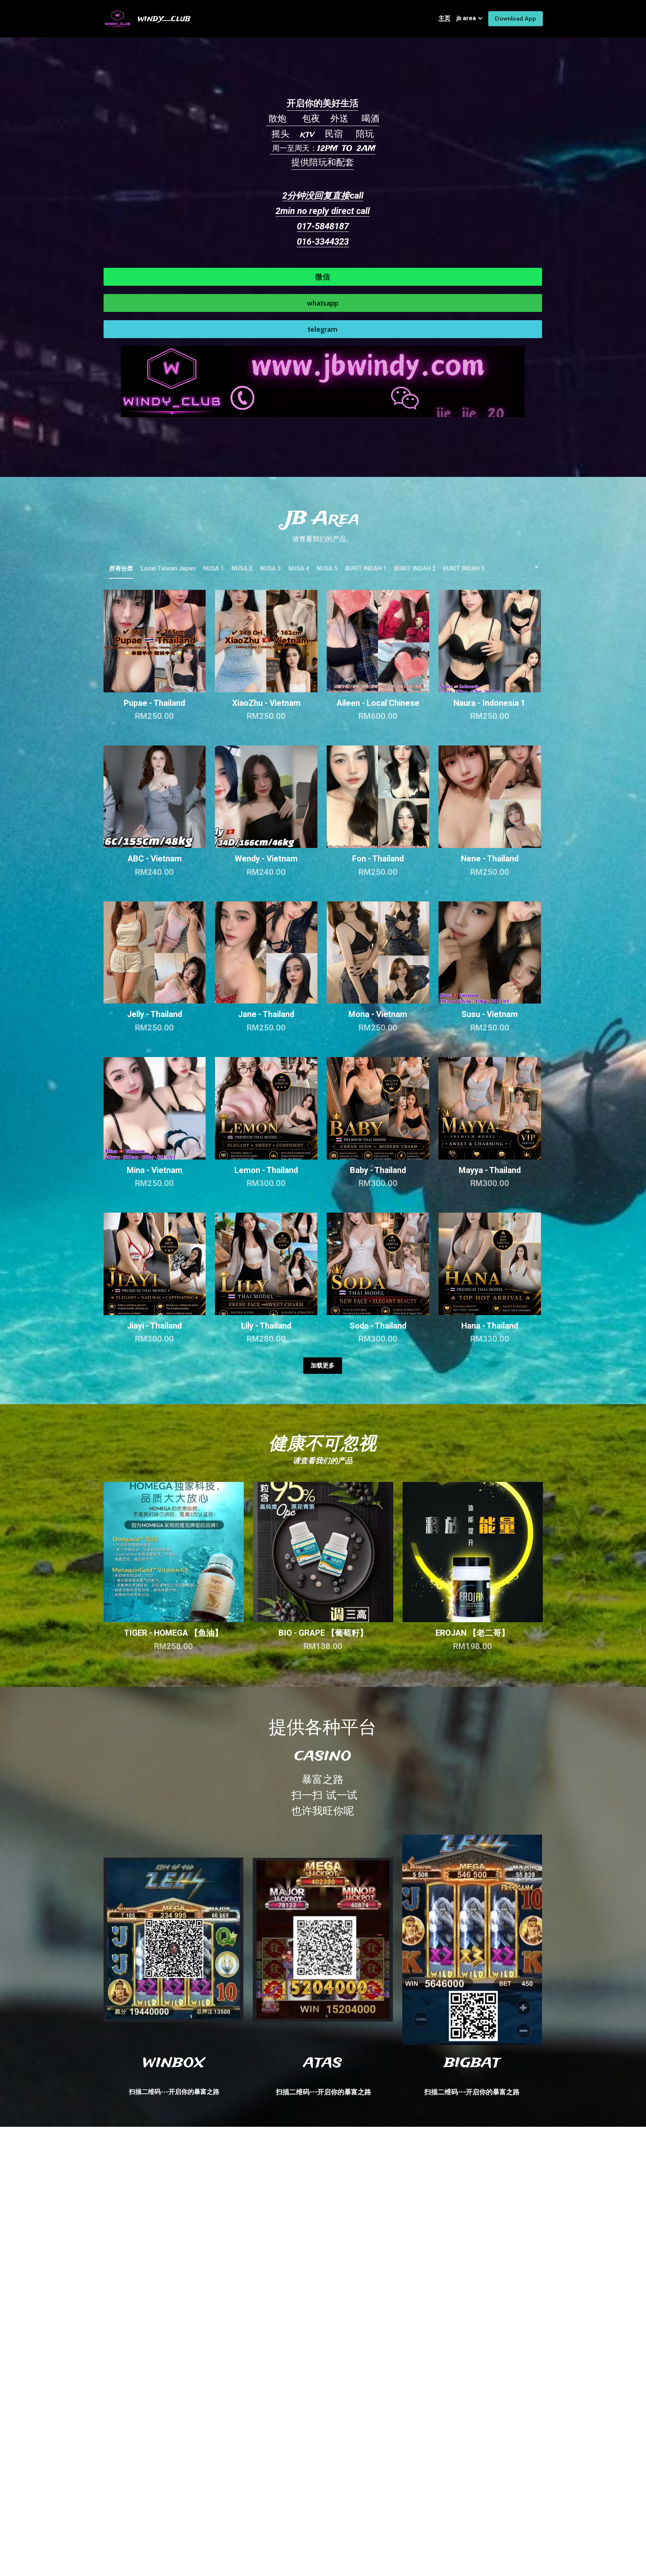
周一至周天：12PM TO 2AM (323, 149)
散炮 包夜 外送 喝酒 (323, 119)
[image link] (323, 381)
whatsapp (323, 303)
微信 (323, 277)
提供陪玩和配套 (323, 163)
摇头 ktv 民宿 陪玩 (323, 134)
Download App (516, 19)
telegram (323, 329)
